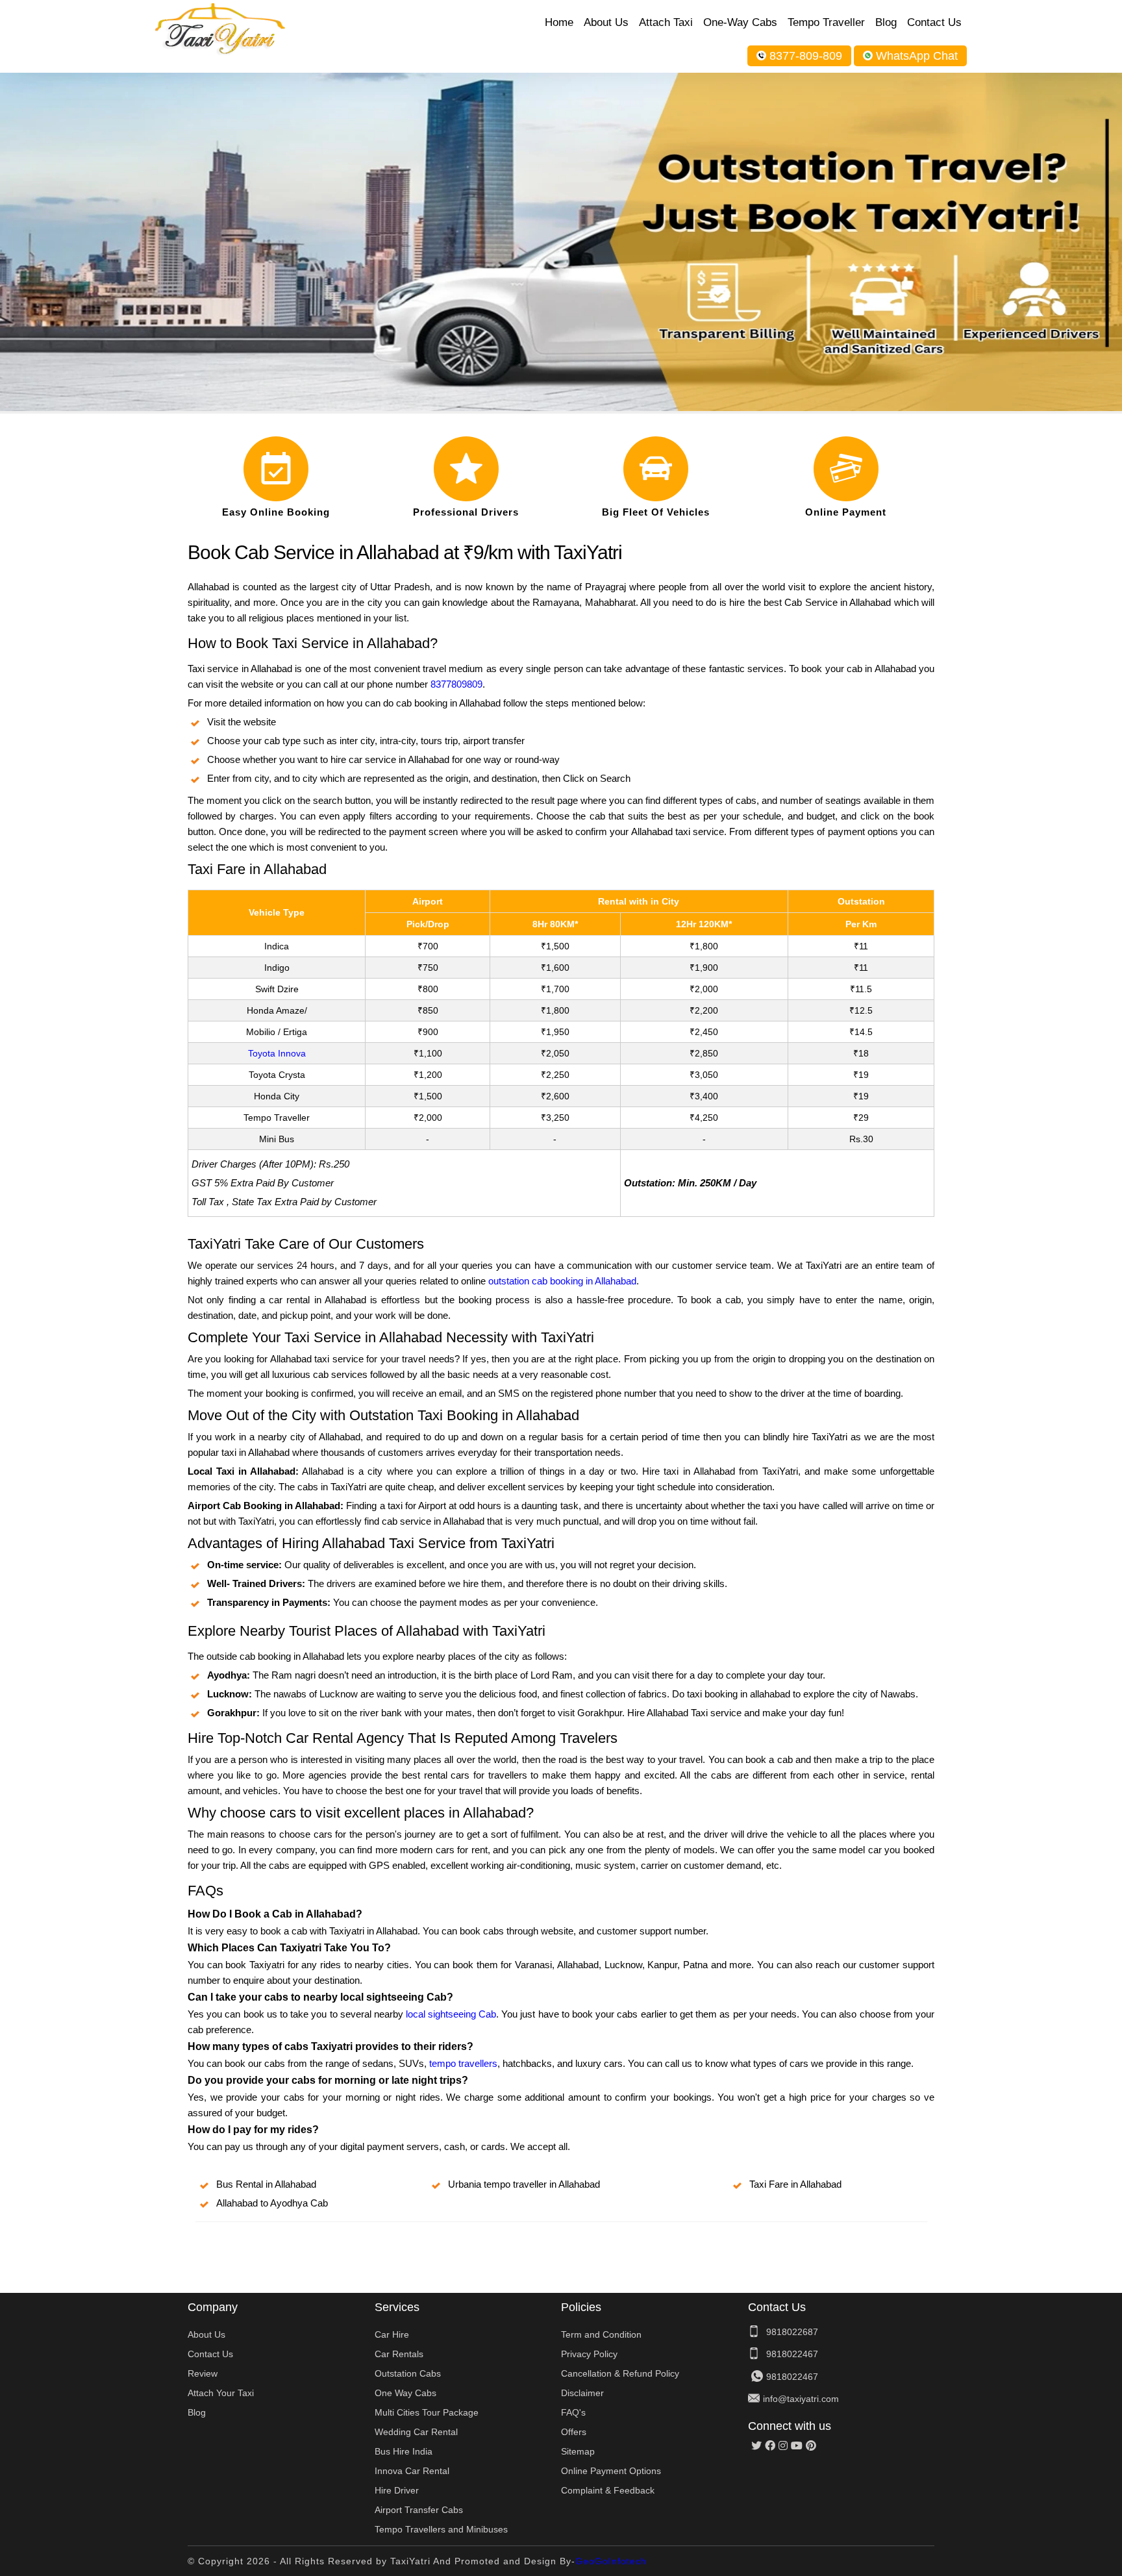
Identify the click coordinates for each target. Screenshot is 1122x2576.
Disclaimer (582, 2393)
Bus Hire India (404, 2451)
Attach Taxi (666, 22)
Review (203, 2373)
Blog (886, 22)
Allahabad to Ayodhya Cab (272, 2203)
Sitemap (578, 2451)
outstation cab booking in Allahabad (562, 1281)
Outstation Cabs (408, 2373)
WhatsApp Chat (917, 56)
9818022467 (792, 2354)
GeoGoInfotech (611, 2561)
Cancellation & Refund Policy (620, 2373)
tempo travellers (463, 2063)
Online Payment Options (611, 2471)
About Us (606, 22)
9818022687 (792, 2332)
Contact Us (934, 22)
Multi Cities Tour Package (427, 2412)
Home (559, 22)
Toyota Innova (277, 1053)
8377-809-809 (806, 56)
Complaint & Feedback (608, 2490)
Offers (574, 2432)
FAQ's (573, 2412)
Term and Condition (601, 2334)
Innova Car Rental (412, 2471)
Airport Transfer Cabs (419, 2510)
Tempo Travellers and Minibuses (441, 2529)
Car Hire (392, 2334)
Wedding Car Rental (416, 2432)
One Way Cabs (405, 2393)
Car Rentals (399, 2354)
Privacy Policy (589, 2354)
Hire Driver (397, 2490)
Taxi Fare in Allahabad (795, 2184)
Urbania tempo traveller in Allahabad (524, 2184)
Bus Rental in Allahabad (266, 2184)
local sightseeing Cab (451, 2014)
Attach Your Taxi (221, 2393)
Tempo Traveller (826, 22)
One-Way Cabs (740, 22)
